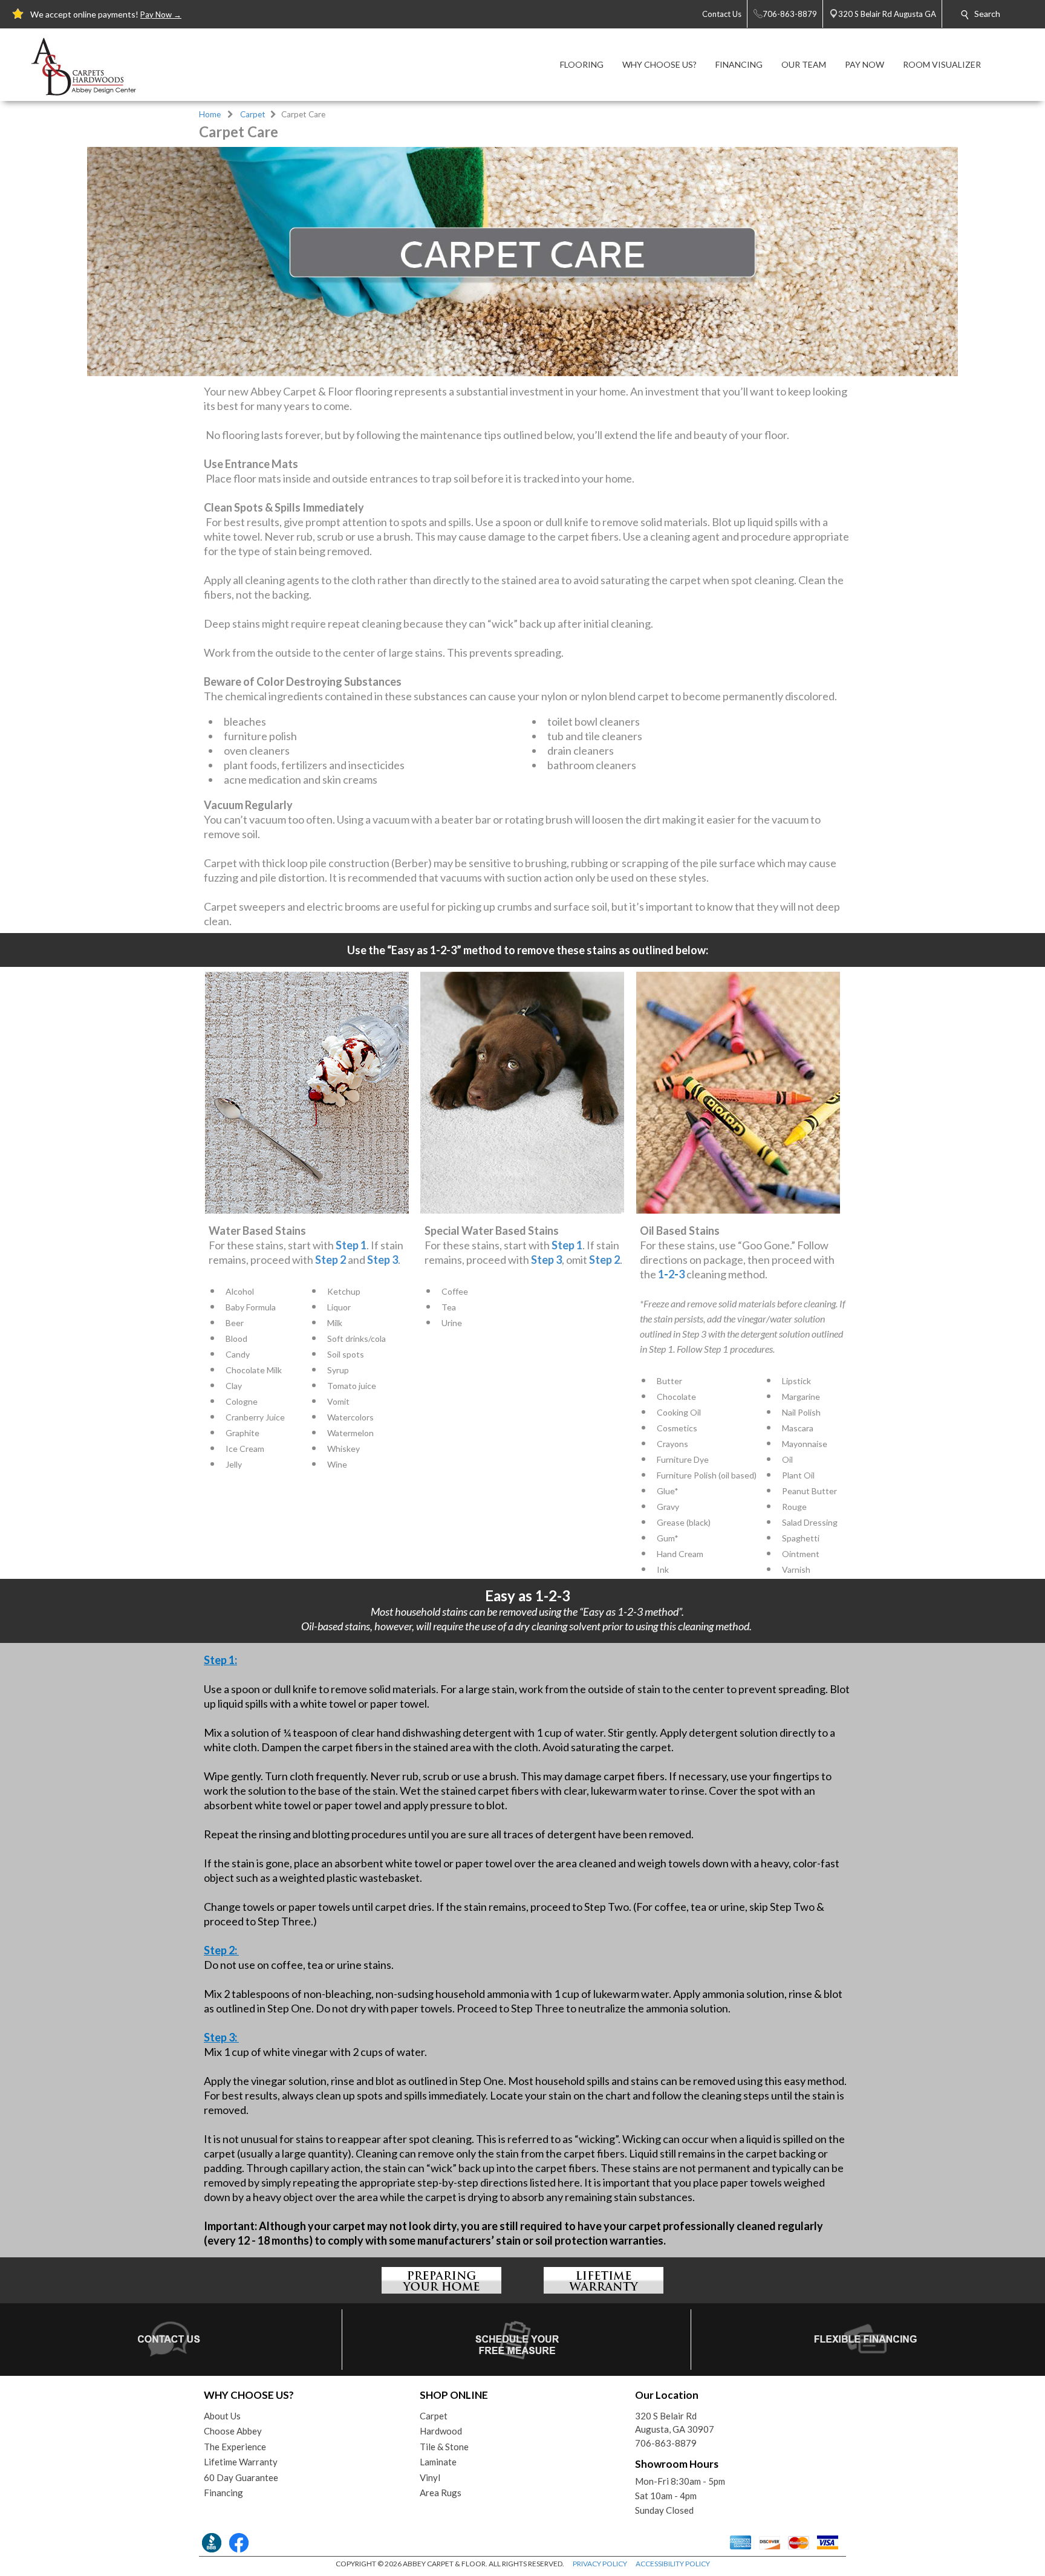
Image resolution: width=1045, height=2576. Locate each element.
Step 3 (383, 1260)
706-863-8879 (666, 2443)
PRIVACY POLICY (600, 2564)
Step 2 (330, 1260)
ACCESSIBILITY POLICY (673, 2564)
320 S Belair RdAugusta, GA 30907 (675, 2423)
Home (210, 114)
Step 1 (351, 1245)
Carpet (253, 114)
